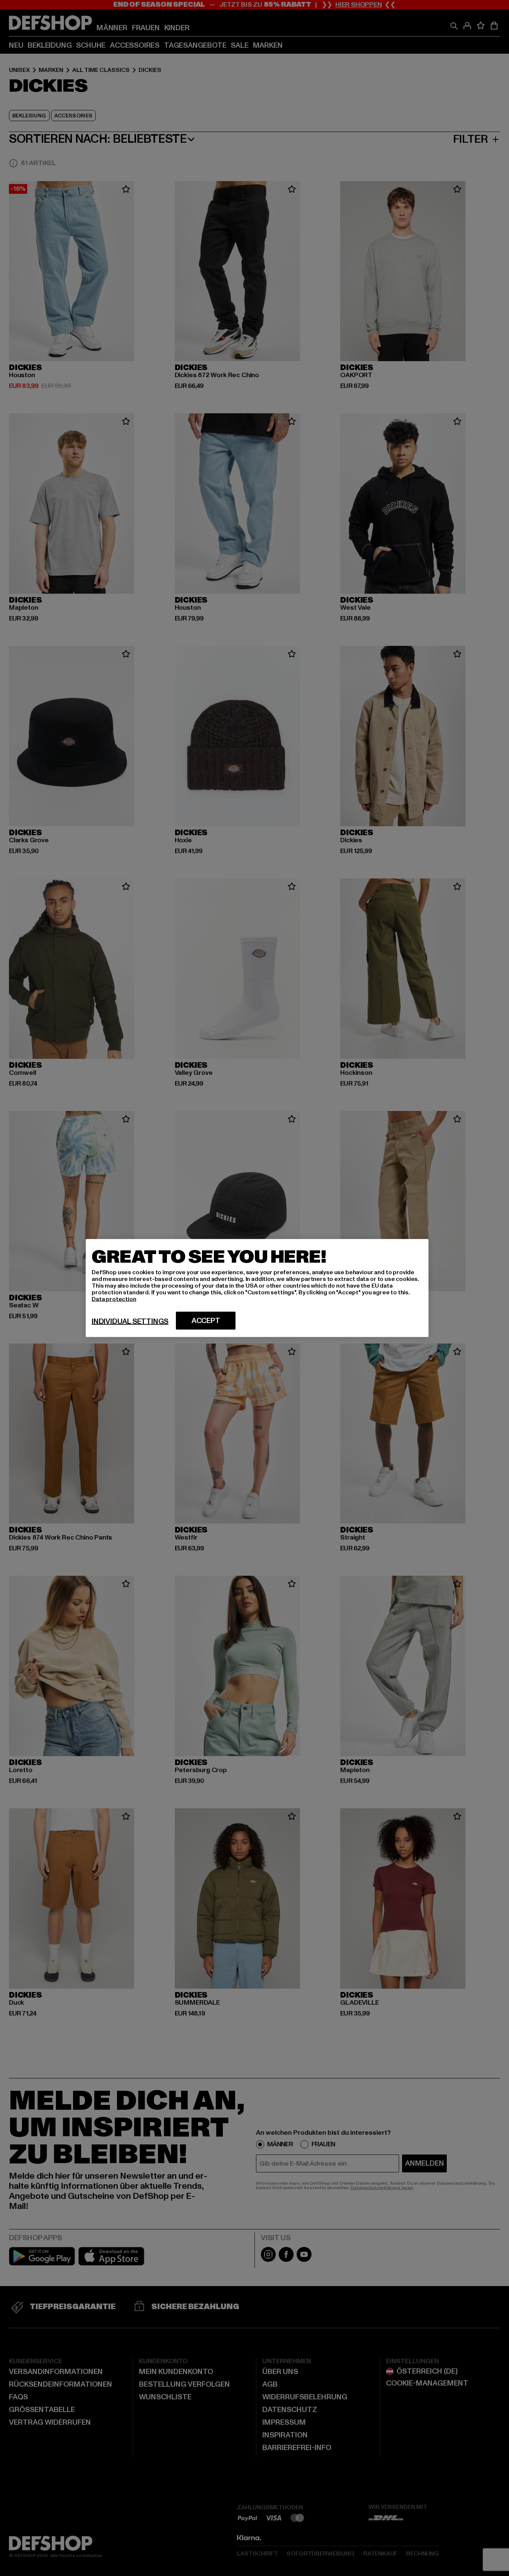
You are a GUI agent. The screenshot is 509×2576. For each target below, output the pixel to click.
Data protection (114, 1299)
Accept (206, 1321)
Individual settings (130, 1322)
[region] (257, 1288)
